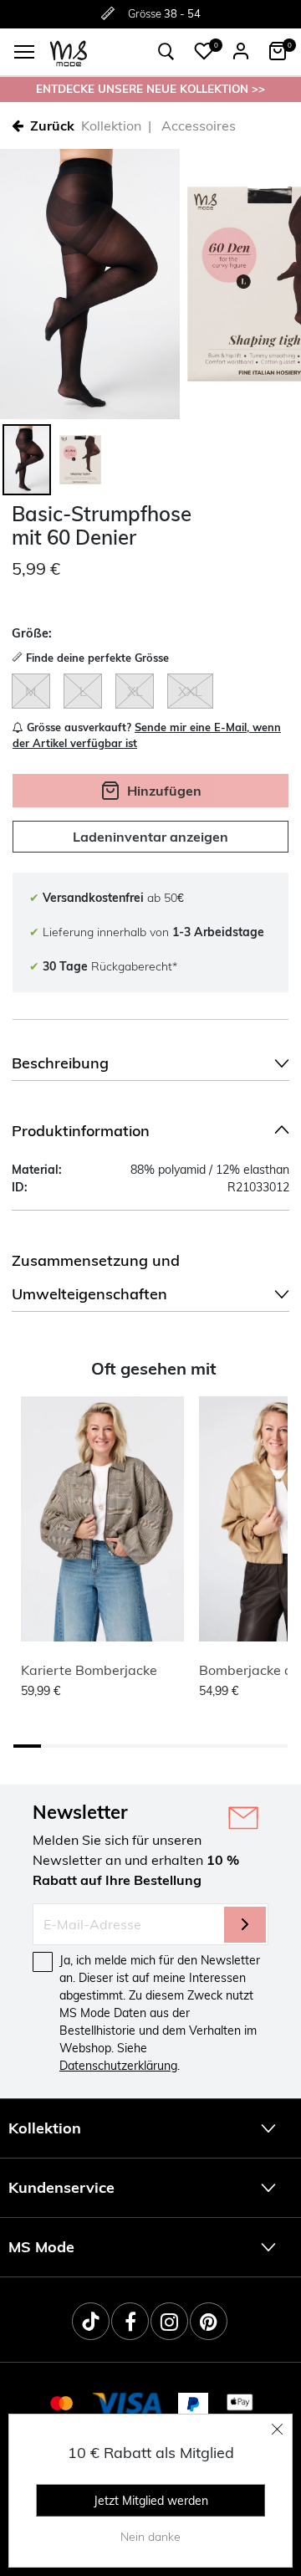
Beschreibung (60, 1063)
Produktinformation (81, 1131)
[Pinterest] (209, 2321)
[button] (204, 51)
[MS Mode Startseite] (69, 52)
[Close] (278, 2429)
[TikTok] (91, 2321)
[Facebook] (130, 2321)
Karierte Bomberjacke (89, 1670)
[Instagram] (169, 2321)
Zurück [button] (52, 125)
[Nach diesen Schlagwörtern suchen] (166, 52)
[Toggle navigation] (24, 52)
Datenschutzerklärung (118, 2066)
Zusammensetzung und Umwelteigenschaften (96, 1277)
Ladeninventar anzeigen (150, 837)
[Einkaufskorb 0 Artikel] (278, 51)
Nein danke (150, 2537)
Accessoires (199, 125)
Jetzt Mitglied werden (151, 2501)
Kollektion (111, 125)
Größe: (32, 633)
